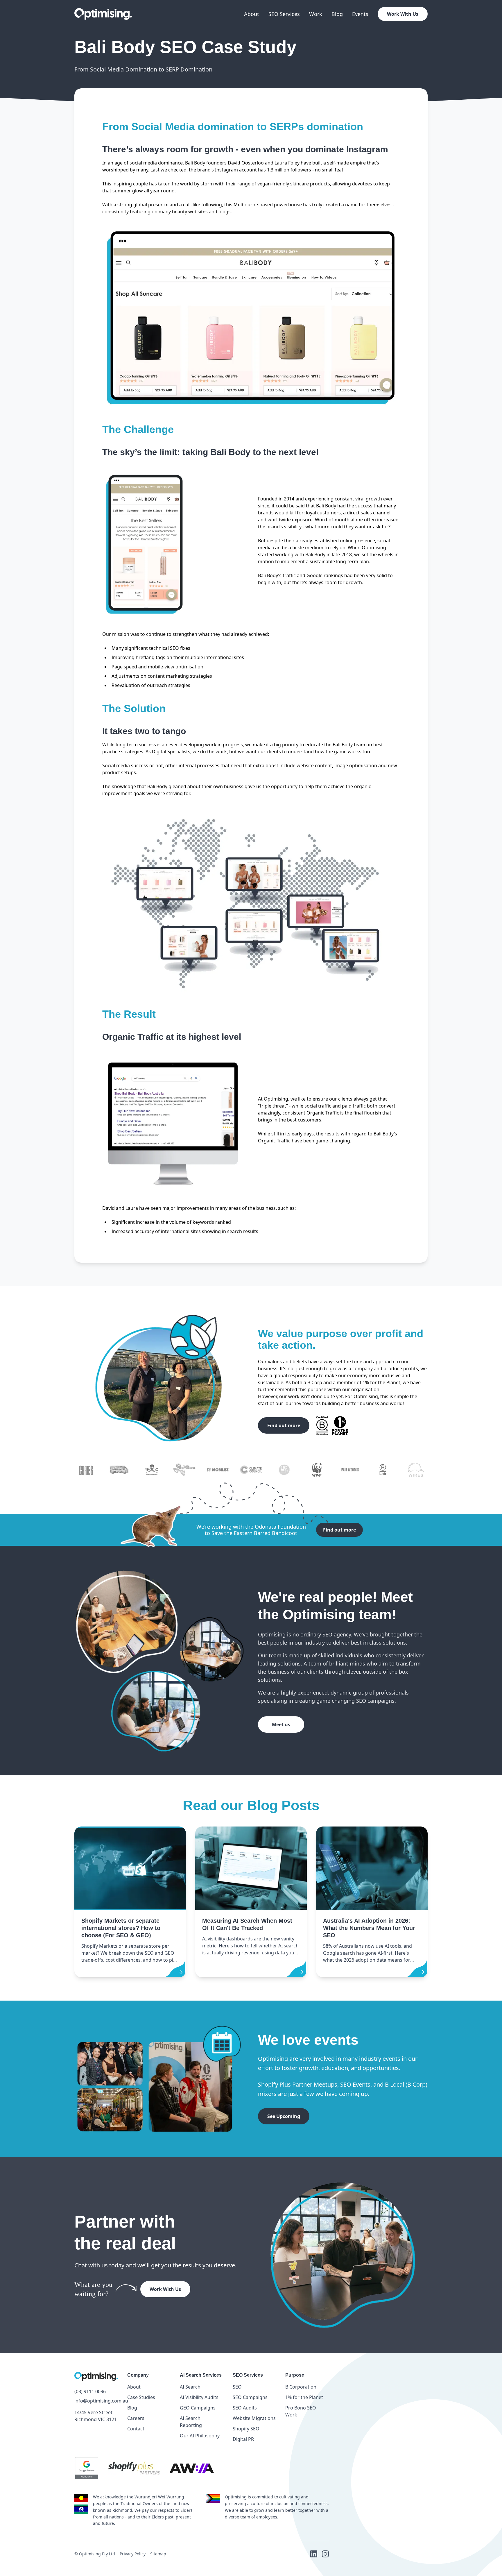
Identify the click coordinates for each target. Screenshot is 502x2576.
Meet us (281, 1725)
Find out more (284, 1425)
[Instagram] (325, 2554)
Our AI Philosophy (200, 2436)
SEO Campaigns (250, 2397)
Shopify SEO (246, 2429)
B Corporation (301, 2387)
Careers (136, 2418)
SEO (237, 2387)
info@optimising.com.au (96, 2401)
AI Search (190, 2387)
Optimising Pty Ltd (97, 2554)
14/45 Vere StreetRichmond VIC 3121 (96, 2416)
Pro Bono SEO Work (301, 2411)
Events (360, 14)
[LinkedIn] (314, 2554)
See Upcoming (284, 2116)
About (252, 14)
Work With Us (403, 14)
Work (316, 14)
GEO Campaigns (198, 2408)
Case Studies (141, 2397)
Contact (136, 2429)
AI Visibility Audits (199, 2397)
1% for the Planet (304, 2397)
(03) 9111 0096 (90, 2391)
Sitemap (158, 2554)
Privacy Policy (133, 2554)
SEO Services (284, 14)
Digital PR (243, 2439)
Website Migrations (254, 2418)
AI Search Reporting (191, 2422)
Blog (337, 14)
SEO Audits (245, 2408)
